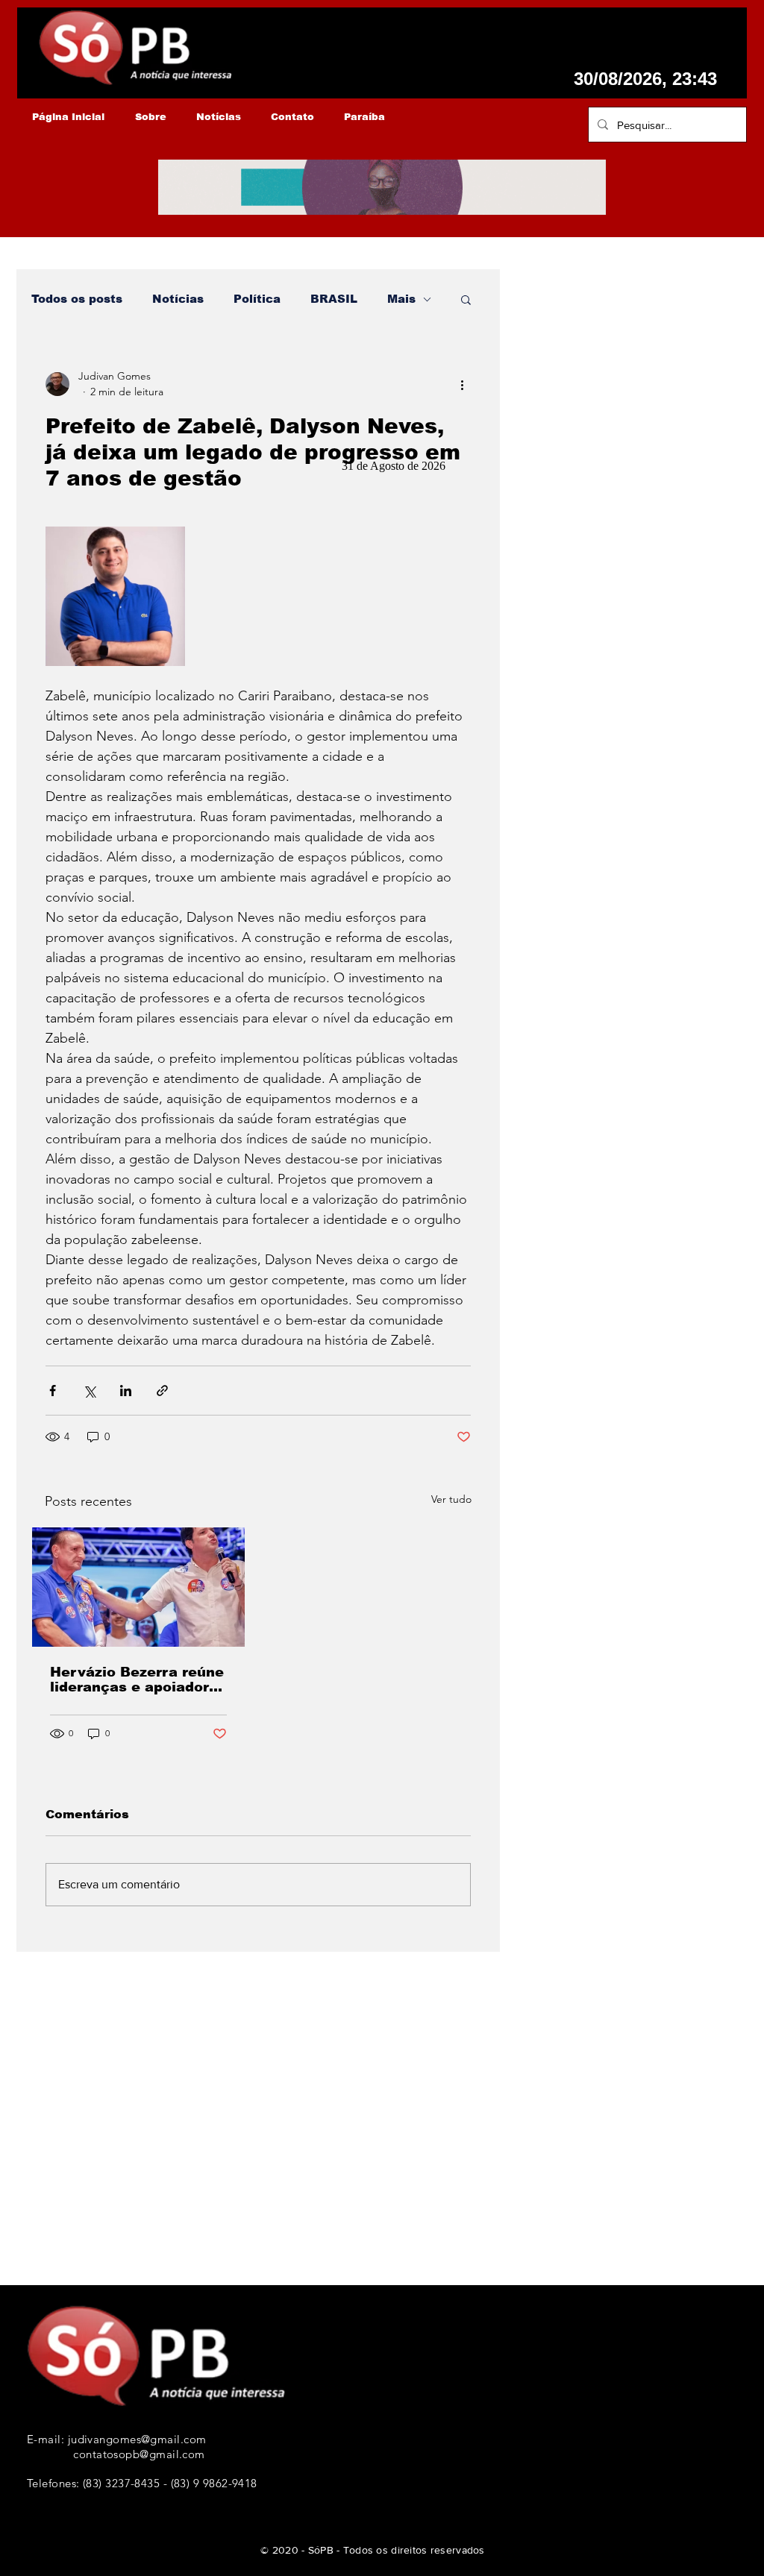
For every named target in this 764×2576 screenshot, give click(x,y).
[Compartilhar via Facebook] (53, 1391)
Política (257, 299)
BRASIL (334, 299)
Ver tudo (451, 1499)
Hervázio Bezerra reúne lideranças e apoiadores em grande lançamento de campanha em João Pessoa (138, 1680)
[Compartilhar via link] (162, 1391)
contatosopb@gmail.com (139, 2454)
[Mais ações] (462, 384)
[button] (466, 299)
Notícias (178, 299)
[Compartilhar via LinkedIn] (126, 1391)
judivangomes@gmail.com (137, 2439)
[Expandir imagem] (115, 596)
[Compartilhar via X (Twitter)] (89, 1391)
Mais (401, 299)
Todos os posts (77, 299)
